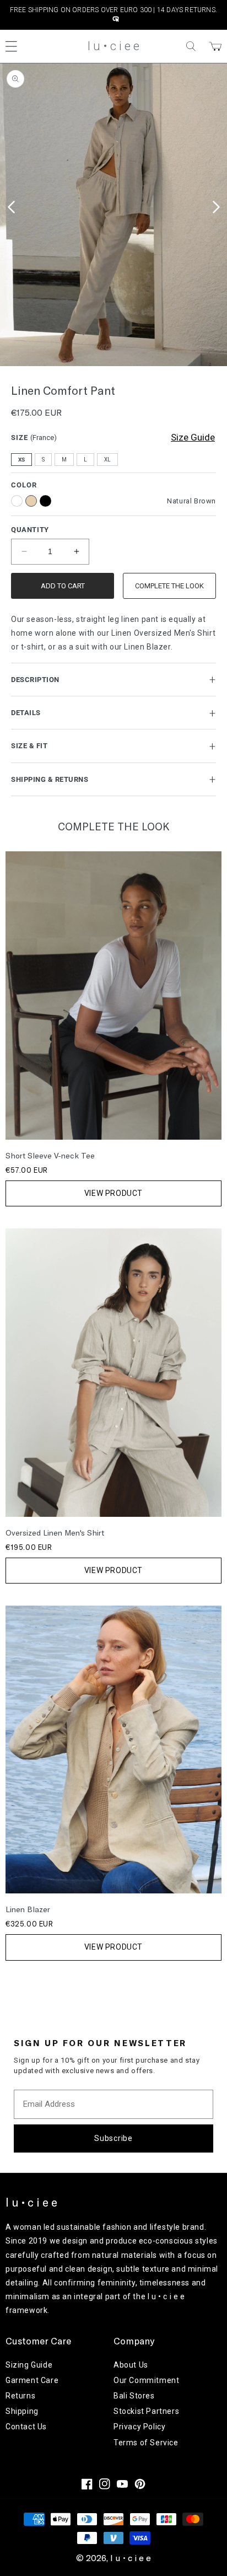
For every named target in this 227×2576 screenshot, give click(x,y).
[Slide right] (216, 207)
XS (21, 460)
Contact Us (26, 2427)
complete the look (169, 586)
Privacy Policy (139, 2427)
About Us (131, 2365)
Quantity (30, 530)
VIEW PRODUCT (113, 1193)
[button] (191, 46)
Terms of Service (146, 2443)
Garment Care (32, 2380)
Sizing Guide (29, 2365)
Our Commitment (146, 2380)
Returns (20, 2396)
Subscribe (113, 2138)
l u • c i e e (131, 2558)
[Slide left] (11, 207)
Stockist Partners (146, 2411)
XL (107, 460)
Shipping (22, 2411)
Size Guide (193, 437)
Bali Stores (134, 2396)
